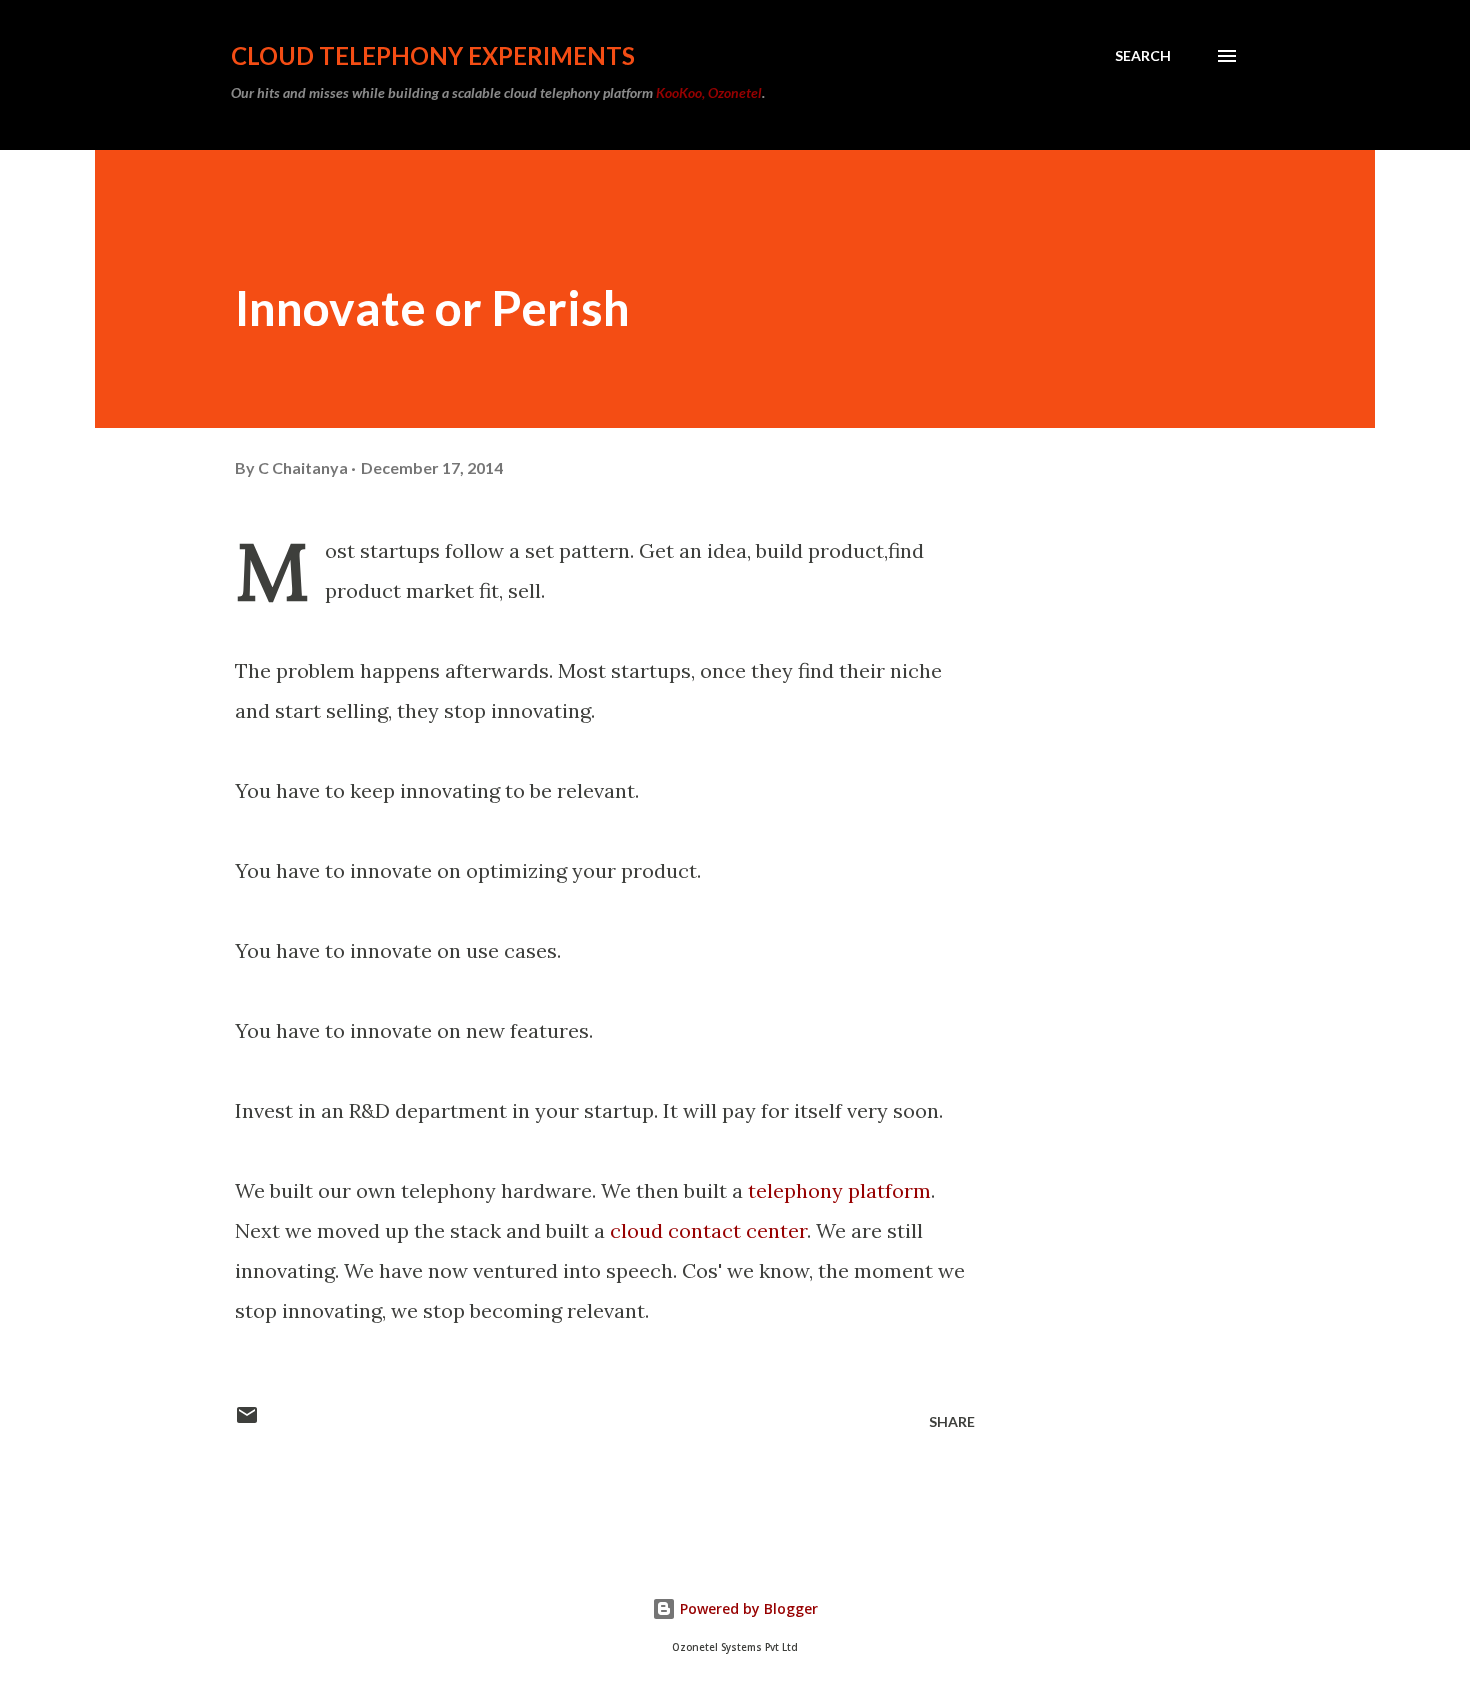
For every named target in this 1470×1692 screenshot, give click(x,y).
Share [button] (952, 1421)
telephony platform (839, 1190)
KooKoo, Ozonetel (709, 92)
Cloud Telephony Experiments (433, 55)
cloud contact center (708, 1230)
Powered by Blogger (747, 1608)
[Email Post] (247, 1421)
